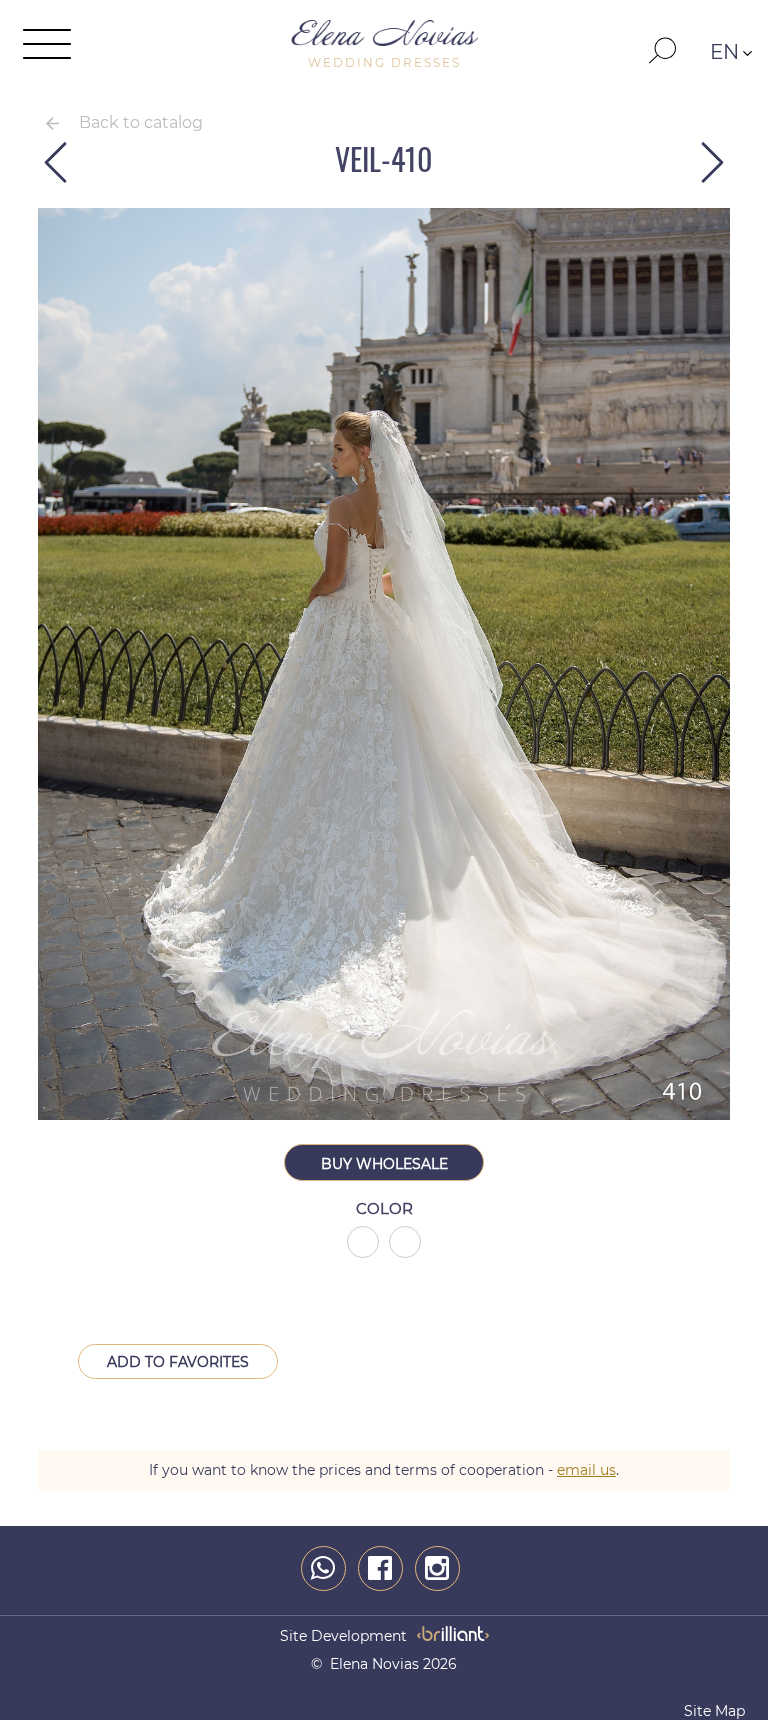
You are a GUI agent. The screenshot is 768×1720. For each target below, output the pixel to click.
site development (343, 1636)
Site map (714, 1711)
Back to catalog (141, 122)
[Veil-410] (383, 1115)
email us (586, 1470)
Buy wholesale (384, 1164)
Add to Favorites (178, 1362)
